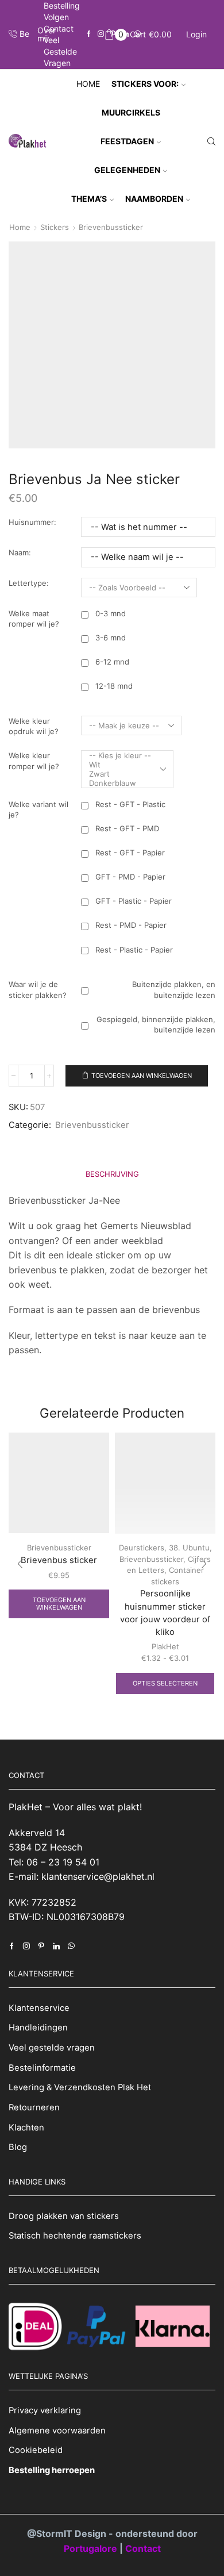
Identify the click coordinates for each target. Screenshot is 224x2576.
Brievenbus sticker (59, 1560)
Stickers (55, 227)
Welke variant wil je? (38, 810)
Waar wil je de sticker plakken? (38, 990)
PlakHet (165, 1646)
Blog (18, 2147)
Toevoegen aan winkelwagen (142, 1076)
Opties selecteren (165, 1683)
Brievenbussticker (111, 227)
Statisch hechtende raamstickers (75, 2236)
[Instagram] (101, 34)
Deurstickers (142, 1548)
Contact (59, 28)
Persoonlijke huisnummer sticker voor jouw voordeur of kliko (165, 1613)
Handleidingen (38, 2028)
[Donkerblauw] (120, 783)
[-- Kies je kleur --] (120, 755)
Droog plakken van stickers (64, 2216)
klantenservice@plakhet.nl (98, 1876)
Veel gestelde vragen (60, 51)
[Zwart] (120, 774)
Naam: (20, 552)
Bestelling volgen (62, 11)
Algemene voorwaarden (57, 2431)
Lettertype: (29, 583)
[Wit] (120, 765)
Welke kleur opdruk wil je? (34, 726)
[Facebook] (89, 34)
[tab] (112, 1174)
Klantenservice (39, 2008)
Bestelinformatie (42, 2068)
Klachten (26, 2128)
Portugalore (92, 2548)
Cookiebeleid (36, 2450)
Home (88, 84)
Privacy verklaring (45, 2410)
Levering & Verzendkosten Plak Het (80, 2087)
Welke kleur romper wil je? (34, 761)
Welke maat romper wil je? (34, 619)
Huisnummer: (32, 522)
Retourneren (34, 2107)
